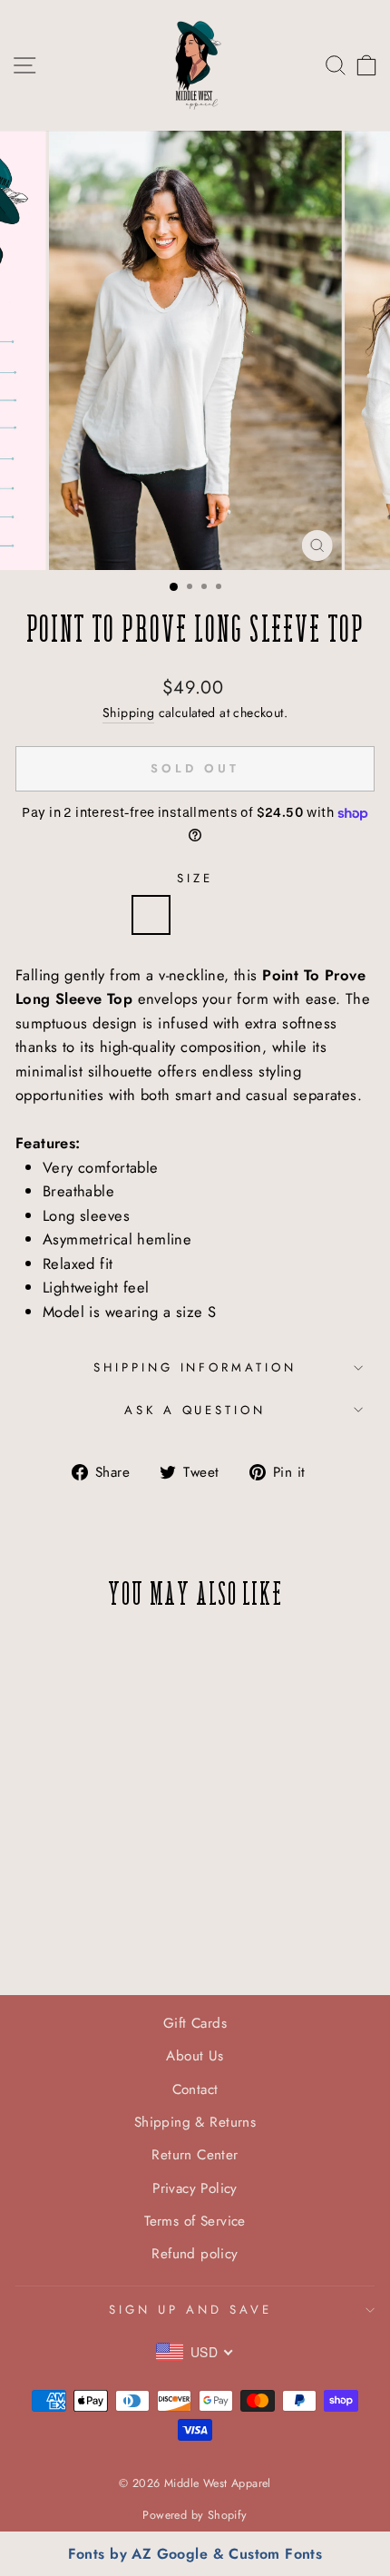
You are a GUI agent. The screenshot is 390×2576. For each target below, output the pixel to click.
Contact (195, 2089)
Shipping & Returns (195, 2122)
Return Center (195, 2155)
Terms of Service (195, 2221)
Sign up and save (190, 2310)
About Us (195, 2056)
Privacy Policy (195, 2188)
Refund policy (195, 2254)
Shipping (128, 713)
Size (195, 878)
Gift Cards (195, 2023)
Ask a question (195, 1410)
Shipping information (195, 1367)
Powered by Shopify (195, 2515)
